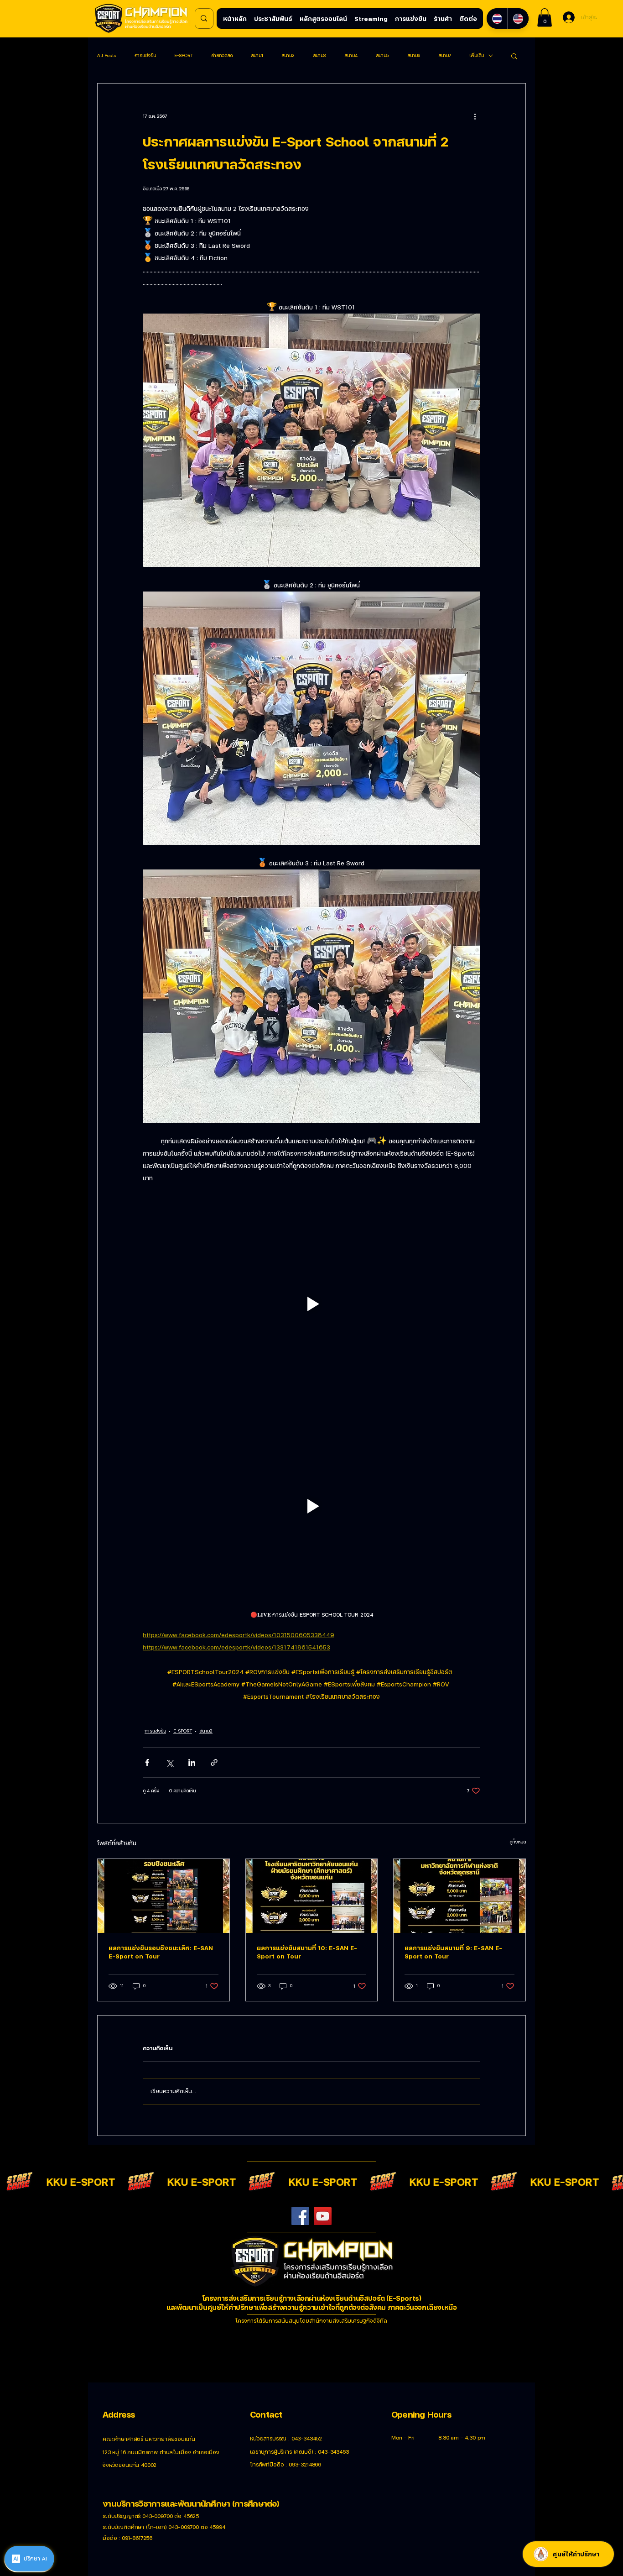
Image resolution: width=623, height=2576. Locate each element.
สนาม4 (351, 55)
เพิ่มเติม (477, 55)
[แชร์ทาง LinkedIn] (192, 1762)
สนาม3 (319, 55)
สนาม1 (257, 55)
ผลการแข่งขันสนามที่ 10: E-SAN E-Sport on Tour (307, 1952)
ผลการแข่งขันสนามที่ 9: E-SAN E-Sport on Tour (453, 1952)
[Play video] (311, 1304)
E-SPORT (184, 55)
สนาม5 (382, 55)
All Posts (107, 55)
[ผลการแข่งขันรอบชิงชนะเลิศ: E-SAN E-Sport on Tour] (164, 1896)
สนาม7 (445, 55)
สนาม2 (288, 55)
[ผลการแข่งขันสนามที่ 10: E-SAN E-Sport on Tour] (312, 1896)
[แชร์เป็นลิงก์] (214, 1762)
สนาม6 (414, 55)
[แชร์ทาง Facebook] (147, 1762)
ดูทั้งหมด (518, 1842)
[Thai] (497, 18)
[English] (518, 18)
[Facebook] (300, 2216)
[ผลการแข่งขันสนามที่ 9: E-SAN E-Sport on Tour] (459, 1896)
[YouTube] (323, 2216)
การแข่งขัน (145, 55)
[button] (545, 18)
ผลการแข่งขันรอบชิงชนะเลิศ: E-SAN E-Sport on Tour (161, 1952)
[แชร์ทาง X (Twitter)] (169, 1762)
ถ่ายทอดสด (222, 55)
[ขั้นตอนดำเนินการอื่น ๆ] (475, 116)
